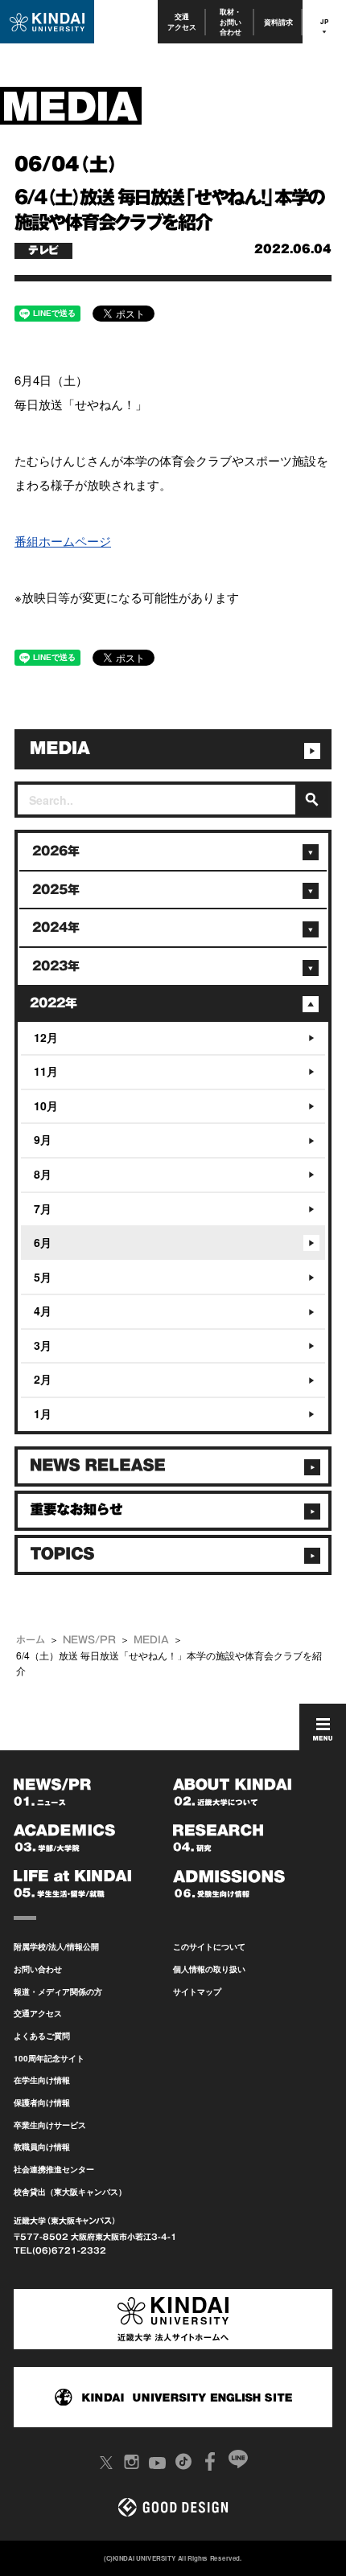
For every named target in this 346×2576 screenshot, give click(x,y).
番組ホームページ (63, 541)
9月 (43, 1139)
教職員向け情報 (42, 2147)
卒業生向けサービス (50, 2125)
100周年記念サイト (49, 2058)
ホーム (31, 1639)
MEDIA (151, 1639)
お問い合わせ (38, 1969)
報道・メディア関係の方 (58, 1991)
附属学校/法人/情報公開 (56, 1946)
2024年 (56, 927)
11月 (46, 1071)
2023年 (56, 966)
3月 (43, 1345)
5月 (43, 1277)
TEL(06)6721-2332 (60, 2250)
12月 (46, 1037)
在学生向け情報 (42, 2080)
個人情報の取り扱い (209, 1969)
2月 (43, 1379)
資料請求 (278, 22)
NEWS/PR (89, 1639)
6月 (43, 1242)
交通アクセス (182, 21)
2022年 (54, 1003)
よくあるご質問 (42, 2036)
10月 (46, 1105)
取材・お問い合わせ (231, 22)
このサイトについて (209, 1946)
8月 (43, 1174)
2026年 (56, 851)
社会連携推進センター (54, 2169)
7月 (43, 1208)
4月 (43, 1311)
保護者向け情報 (42, 2102)
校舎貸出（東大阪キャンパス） (70, 2192)
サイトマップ (197, 1991)
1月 (43, 1413)
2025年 (56, 890)
